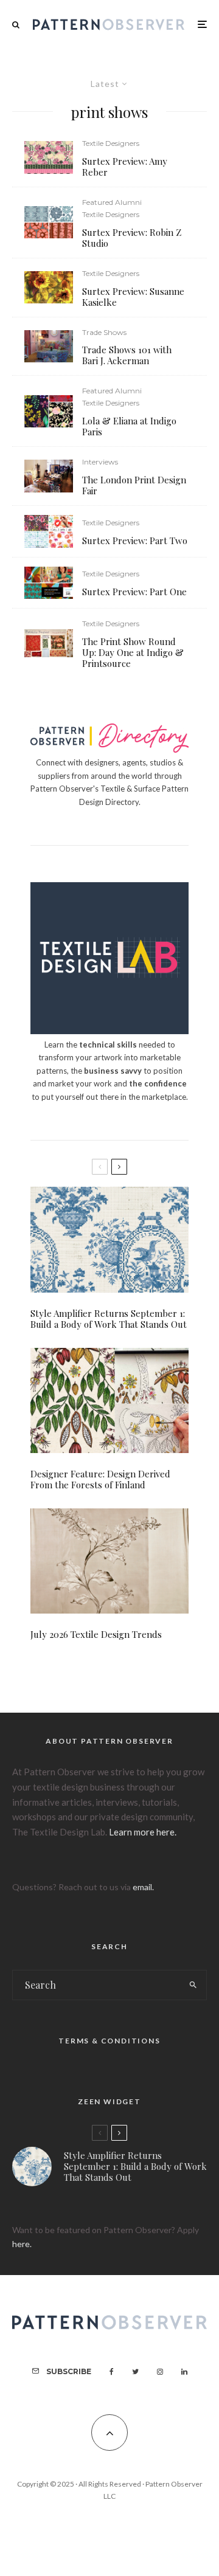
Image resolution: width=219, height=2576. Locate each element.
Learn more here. (143, 1832)
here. (22, 2244)
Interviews (100, 462)
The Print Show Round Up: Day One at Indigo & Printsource (133, 652)
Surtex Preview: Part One (134, 592)
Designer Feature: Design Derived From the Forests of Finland (100, 1479)
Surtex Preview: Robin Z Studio (132, 238)
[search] (194, 1985)
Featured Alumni (112, 202)
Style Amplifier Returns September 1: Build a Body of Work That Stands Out (109, 1319)
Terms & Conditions (109, 2041)
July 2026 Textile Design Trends (96, 1634)
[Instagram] (160, 2372)
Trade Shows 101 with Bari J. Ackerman (127, 355)
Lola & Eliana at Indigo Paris (129, 426)
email (142, 1887)
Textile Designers (111, 143)
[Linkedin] (184, 2372)
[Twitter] (135, 2372)
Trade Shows (104, 332)
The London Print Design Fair (134, 485)
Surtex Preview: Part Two (135, 540)
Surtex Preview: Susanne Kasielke (133, 297)
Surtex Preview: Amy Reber (125, 167)
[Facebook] (112, 2372)
